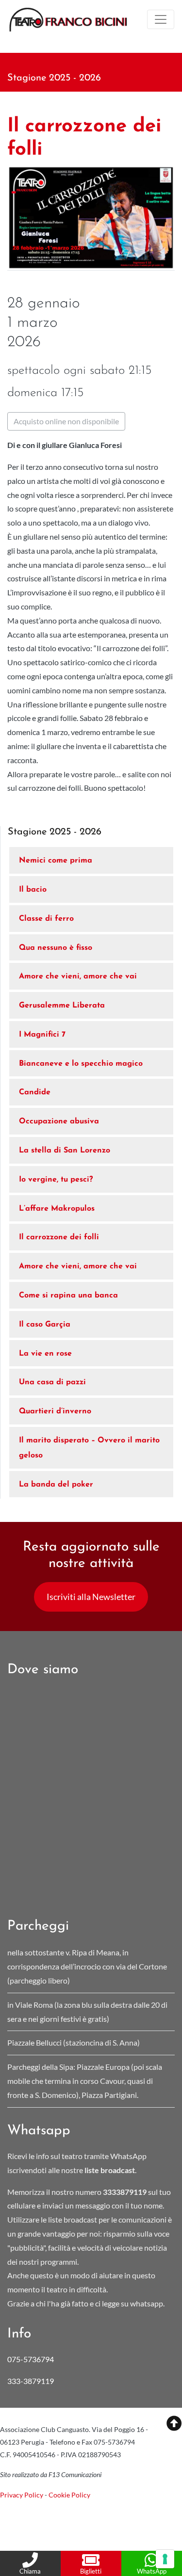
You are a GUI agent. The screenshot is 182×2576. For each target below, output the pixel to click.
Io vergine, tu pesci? (56, 1180)
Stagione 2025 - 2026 (54, 78)
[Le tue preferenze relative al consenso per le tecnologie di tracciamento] (165, 2559)
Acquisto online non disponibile (66, 421)
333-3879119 (31, 2381)
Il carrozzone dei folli (59, 1237)
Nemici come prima (56, 861)
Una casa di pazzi (52, 1382)
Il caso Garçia (45, 1325)
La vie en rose (45, 1354)
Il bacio (33, 890)
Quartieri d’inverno (55, 1411)
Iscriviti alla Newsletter (91, 1597)
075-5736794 (31, 2359)
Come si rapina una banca (68, 1296)
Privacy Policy (22, 2495)
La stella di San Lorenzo (65, 1151)
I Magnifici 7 (42, 1035)
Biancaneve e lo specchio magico (81, 1064)
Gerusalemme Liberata (62, 1006)
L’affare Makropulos (57, 1209)
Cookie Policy (69, 2495)
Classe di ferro (46, 919)
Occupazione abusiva (59, 1121)
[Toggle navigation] (161, 19)
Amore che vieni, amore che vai (78, 976)
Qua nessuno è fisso (56, 948)
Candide (35, 1092)
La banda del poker (56, 1485)
